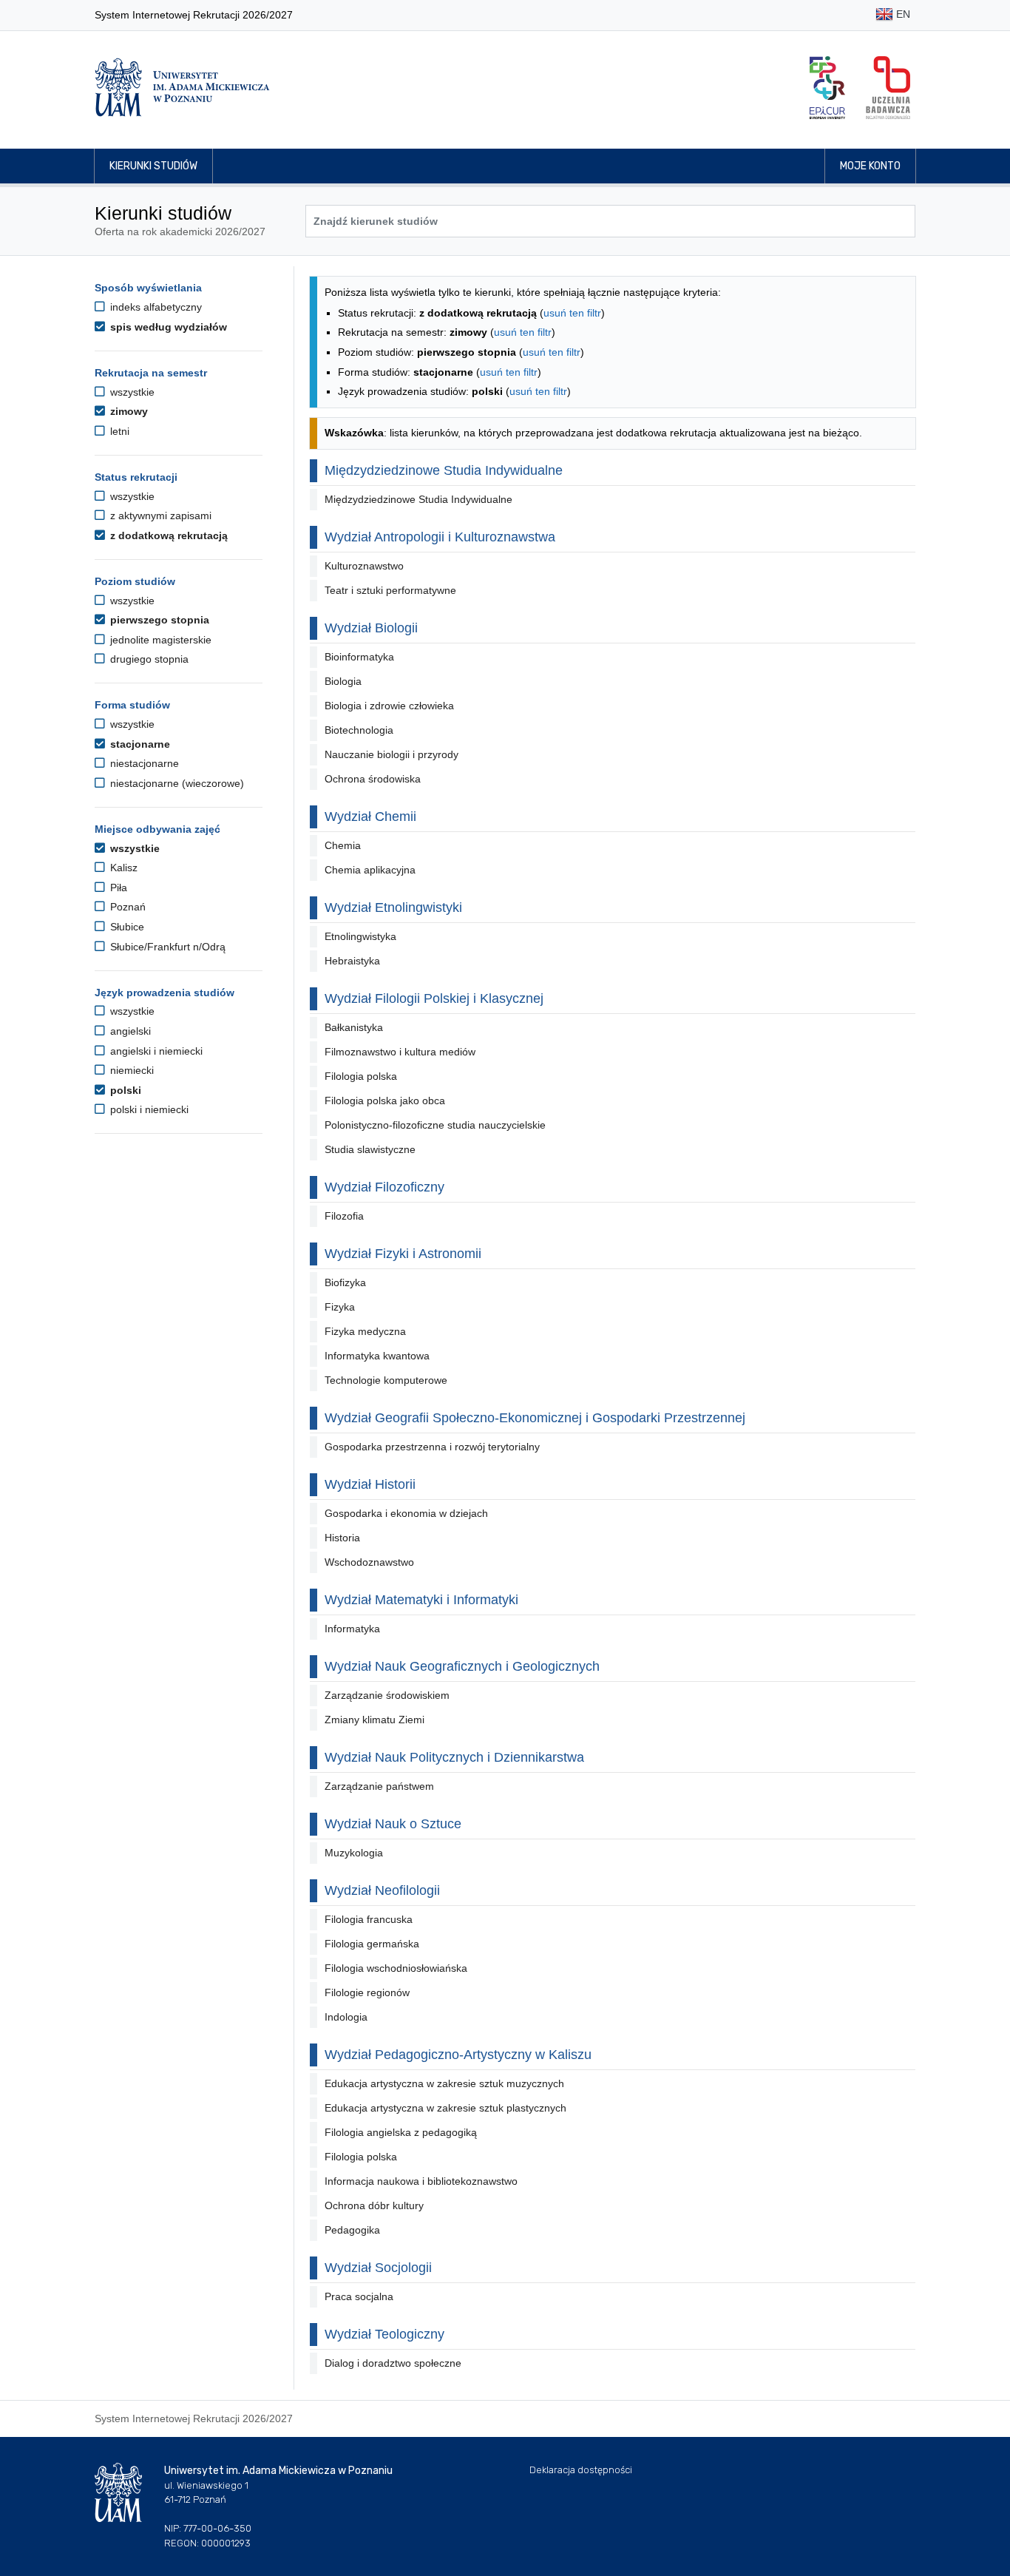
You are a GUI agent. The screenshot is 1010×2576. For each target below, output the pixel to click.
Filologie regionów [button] (367, 1992)
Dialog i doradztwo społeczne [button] (393, 2363)
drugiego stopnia (148, 659)
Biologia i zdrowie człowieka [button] (389, 706)
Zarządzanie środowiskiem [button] (387, 1695)
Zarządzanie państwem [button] (379, 1786)
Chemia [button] (343, 845)
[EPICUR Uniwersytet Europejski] (827, 88)
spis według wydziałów (167, 327)
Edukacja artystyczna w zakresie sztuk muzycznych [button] (444, 2083)
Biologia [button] (343, 681)
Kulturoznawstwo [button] (364, 566)
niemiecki (131, 1070)
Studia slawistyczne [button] (370, 1149)
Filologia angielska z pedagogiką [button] (401, 2132)
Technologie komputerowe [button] (386, 1380)
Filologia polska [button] (361, 1076)
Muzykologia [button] (354, 1853)
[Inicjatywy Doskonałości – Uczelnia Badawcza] (888, 88)
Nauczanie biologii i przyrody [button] (392, 754)
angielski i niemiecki (155, 1051)
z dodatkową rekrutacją (167, 535)
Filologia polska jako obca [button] (385, 1101)
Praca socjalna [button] (359, 2296)
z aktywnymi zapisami (159, 515)
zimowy (128, 411)
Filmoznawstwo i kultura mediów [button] (400, 1052)
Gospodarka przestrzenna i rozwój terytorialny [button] (432, 1447)
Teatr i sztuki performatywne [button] (390, 590)
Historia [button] (342, 1538)
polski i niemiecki (148, 1109)
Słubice (126, 927)
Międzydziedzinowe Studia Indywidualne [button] (418, 499)
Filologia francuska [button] (369, 1919)
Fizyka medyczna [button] (365, 1331)
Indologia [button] (346, 2017)
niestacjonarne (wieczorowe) (176, 783)
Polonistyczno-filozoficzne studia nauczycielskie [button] (435, 1125)
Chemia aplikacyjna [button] (370, 870)
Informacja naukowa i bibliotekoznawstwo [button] (421, 2181)
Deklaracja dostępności (581, 2470)
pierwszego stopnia (158, 620)
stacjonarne (139, 744)
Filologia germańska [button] (372, 1944)
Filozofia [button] (344, 1216)
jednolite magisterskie (159, 640)
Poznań (126, 907)
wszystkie (131, 392)
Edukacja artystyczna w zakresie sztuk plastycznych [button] (445, 2108)
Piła (117, 888)
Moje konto (870, 166)
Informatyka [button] (352, 1629)
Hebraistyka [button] (352, 961)
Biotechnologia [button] (359, 730)
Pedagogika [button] (352, 2230)
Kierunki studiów (153, 166)
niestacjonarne (143, 763)
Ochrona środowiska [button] (373, 779)
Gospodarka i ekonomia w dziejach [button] (406, 1513)
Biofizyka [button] (345, 1282)
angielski (129, 1031)
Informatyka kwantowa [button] (377, 1356)
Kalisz (122, 868)
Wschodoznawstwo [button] (369, 1562)
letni (118, 431)
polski (124, 1090)
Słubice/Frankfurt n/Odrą (166, 947)
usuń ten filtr (572, 313)
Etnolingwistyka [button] (360, 936)
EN (902, 14)
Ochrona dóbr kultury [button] (374, 2205)
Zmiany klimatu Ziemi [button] (374, 1720)
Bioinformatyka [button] (359, 657)
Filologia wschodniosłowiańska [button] (396, 1968)
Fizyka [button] (340, 1307)
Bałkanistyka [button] (354, 1027)
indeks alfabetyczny (155, 307)
